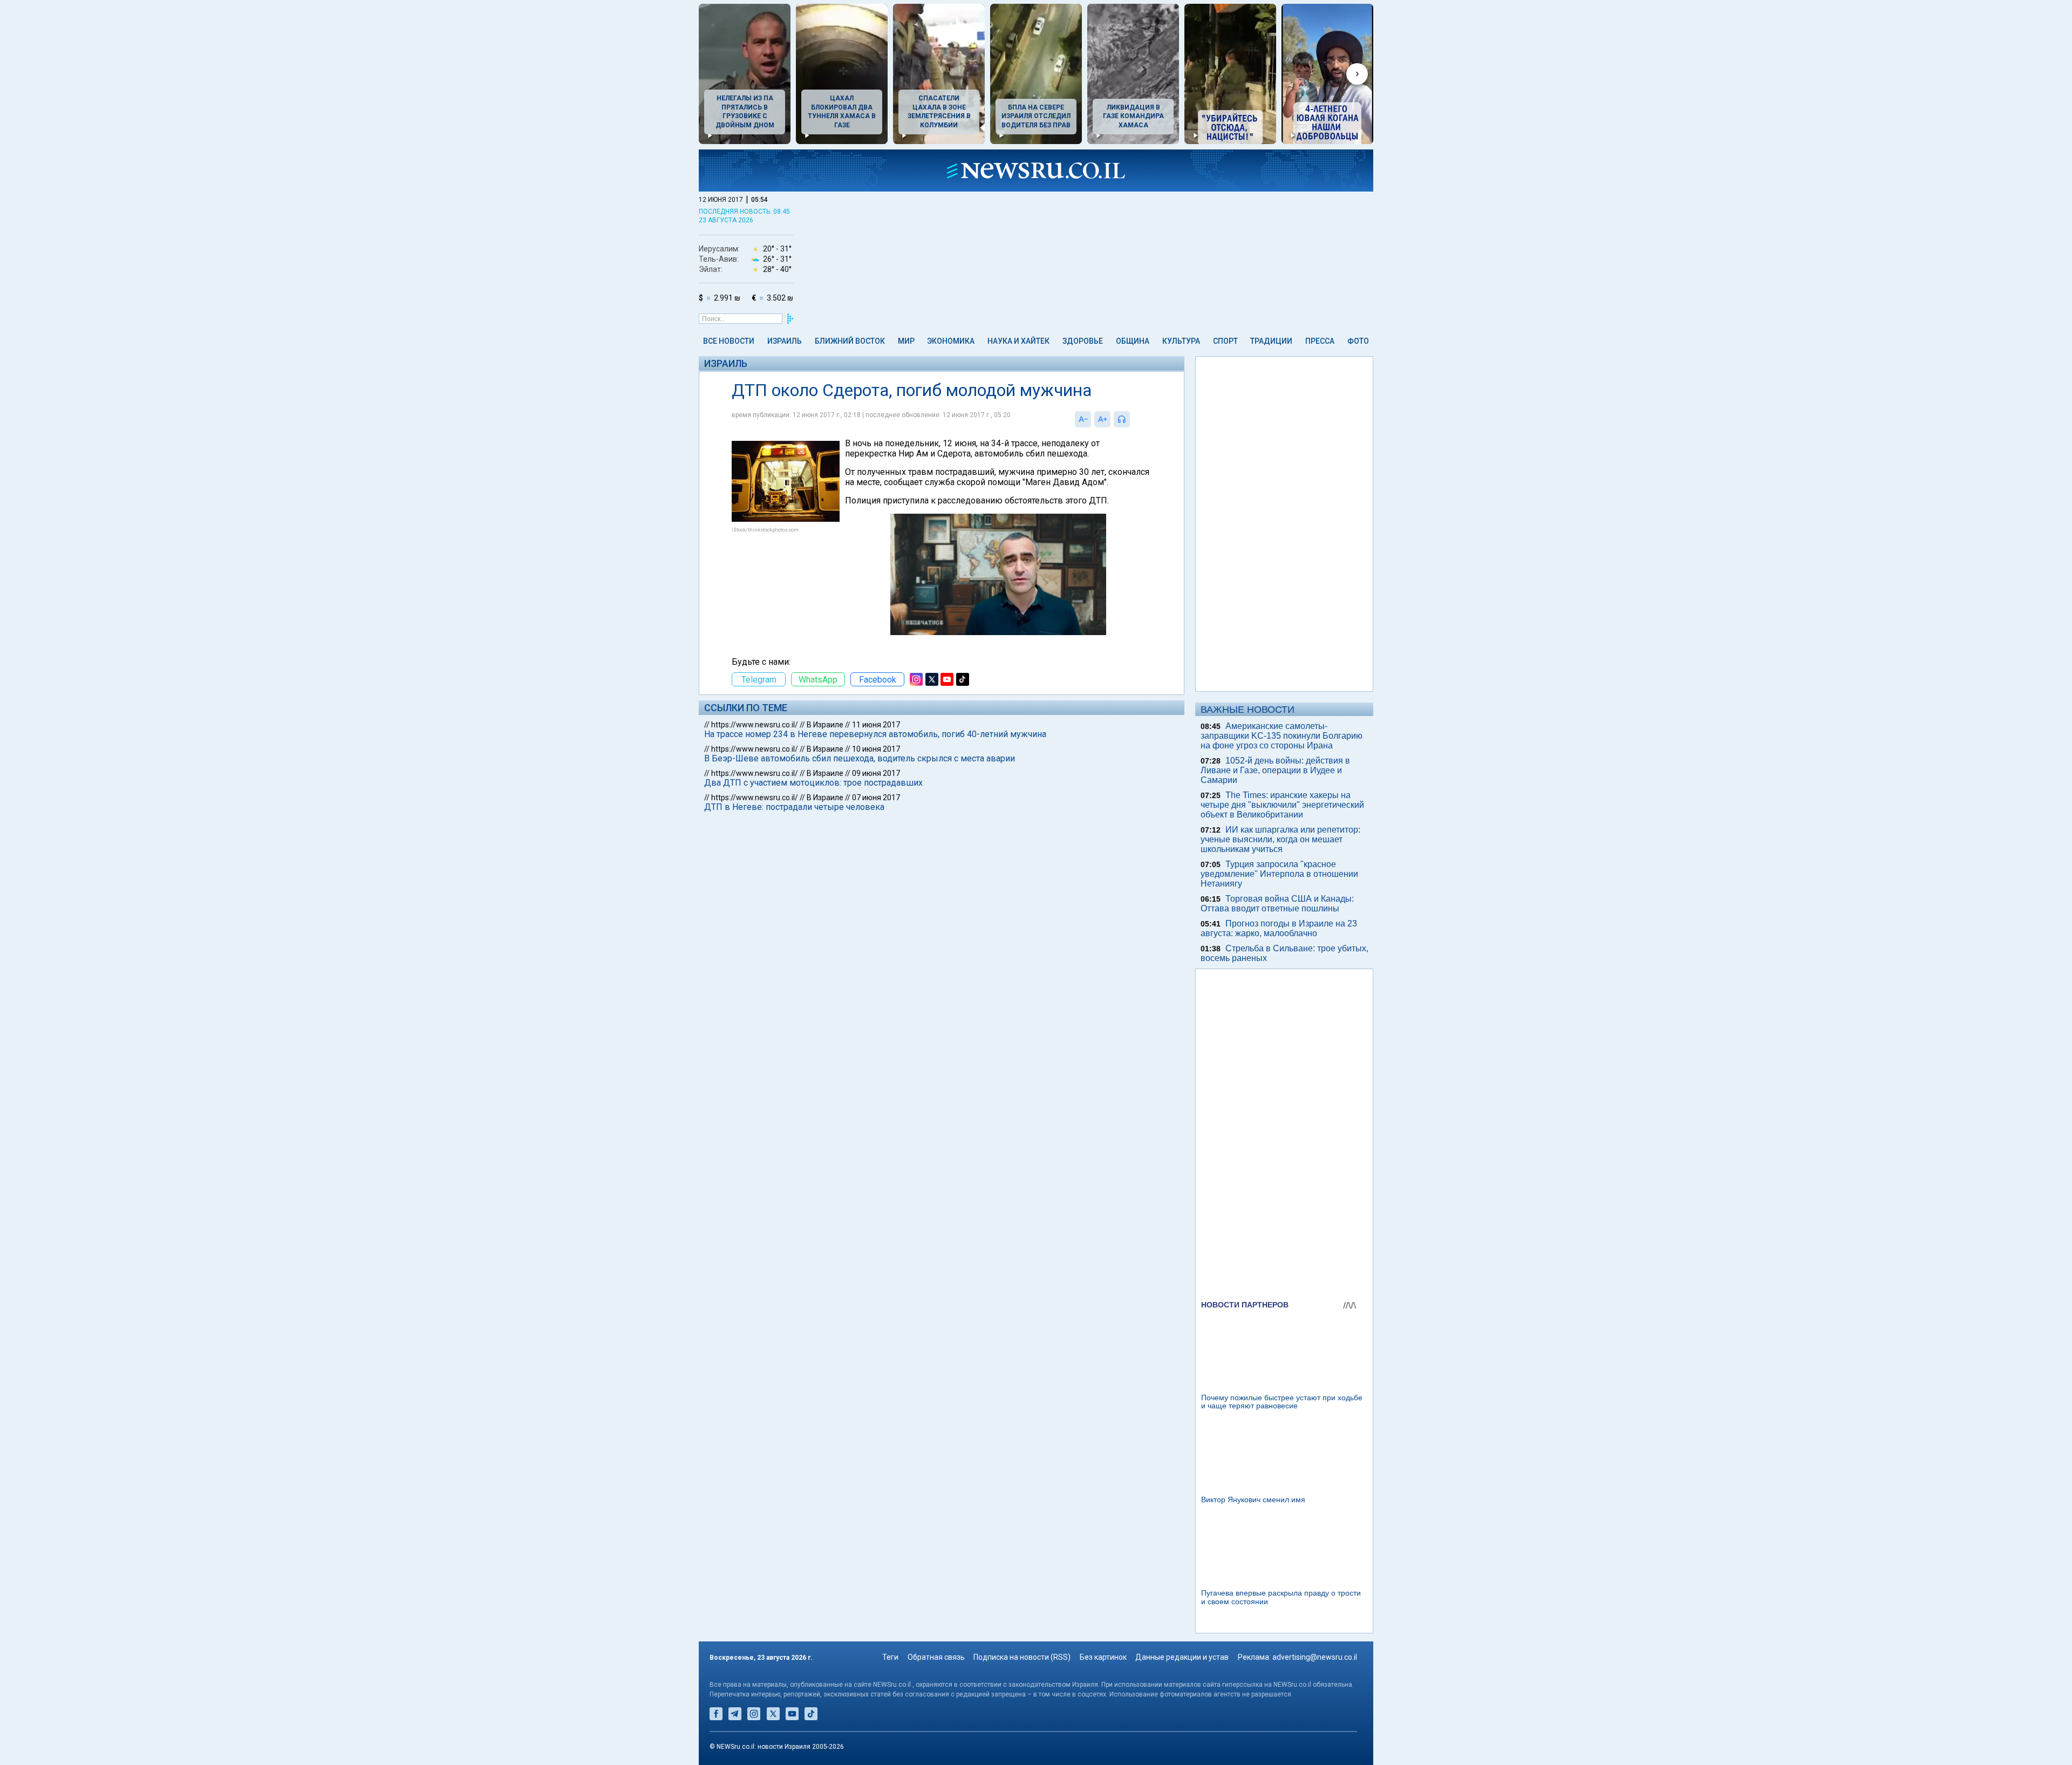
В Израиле (825, 725)
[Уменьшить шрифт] (1083, 419)
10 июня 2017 (876, 749)
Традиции (1271, 341)
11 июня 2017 (876, 725)
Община (1133, 341)
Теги (890, 1657)
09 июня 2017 (876, 773)
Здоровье (1083, 341)
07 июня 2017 (876, 798)
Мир (906, 341)
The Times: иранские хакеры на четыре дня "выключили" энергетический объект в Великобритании (1282, 805)
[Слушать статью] (1133, 419)
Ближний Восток (850, 341)
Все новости (729, 341)
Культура (1181, 341)
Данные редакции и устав (1182, 1657)
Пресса (1320, 341)
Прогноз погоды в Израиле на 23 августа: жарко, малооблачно (1279, 928)
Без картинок (1103, 1657)
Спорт (1225, 341)
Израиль (785, 341)
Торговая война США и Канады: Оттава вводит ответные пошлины (1277, 904)
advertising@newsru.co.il (1315, 1657)
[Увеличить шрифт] (1102, 419)
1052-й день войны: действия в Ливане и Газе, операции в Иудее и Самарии (1275, 770)
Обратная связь (936, 1657)
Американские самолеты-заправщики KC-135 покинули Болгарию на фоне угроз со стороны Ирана (1282, 736)
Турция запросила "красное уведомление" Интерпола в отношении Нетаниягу (1279, 874)
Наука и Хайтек (1018, 341)
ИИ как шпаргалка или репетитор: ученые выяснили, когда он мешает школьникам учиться (1280, 839)
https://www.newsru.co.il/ (755, 725)
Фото (1358, 341)
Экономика (951, 341)
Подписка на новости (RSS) (1022, 1657)
